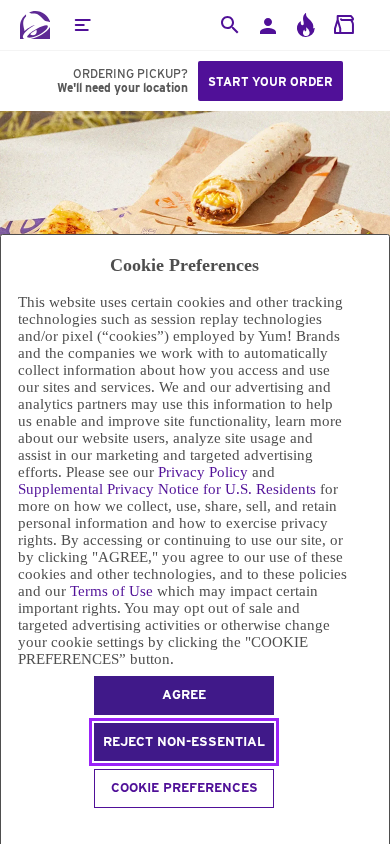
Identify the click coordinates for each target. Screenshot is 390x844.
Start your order (270, 81)
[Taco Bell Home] (35, 25)
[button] (82, 25)
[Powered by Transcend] (9, 826)
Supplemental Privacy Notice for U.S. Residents (167, 489)
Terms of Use (111, 591)
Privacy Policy (203, 472)
